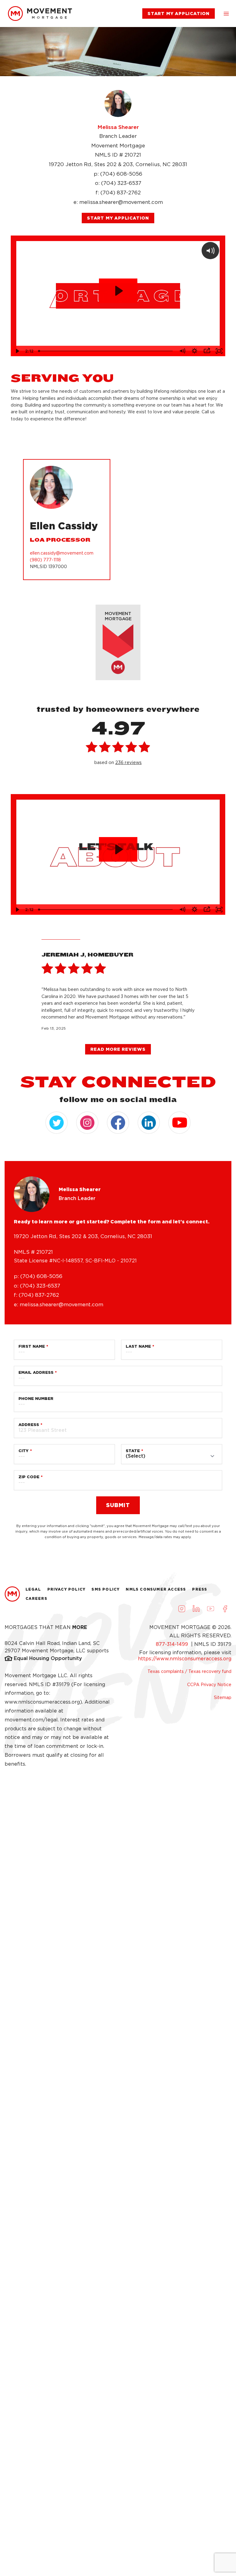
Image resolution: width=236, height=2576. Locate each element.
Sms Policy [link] (106, 1589)
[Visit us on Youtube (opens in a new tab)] (210, 1609)
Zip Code (29, 1477)
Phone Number (36, 1399)
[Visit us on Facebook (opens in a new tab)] (225, 1609)
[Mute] (182, 351)
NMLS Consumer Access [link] (156, 1589)
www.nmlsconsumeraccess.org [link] (42, 1702)
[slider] (106, 351)
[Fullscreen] (219, 351)
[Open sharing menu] (207, 351)
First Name (32, 1346)
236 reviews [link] (128, 762)
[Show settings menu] (195, 351)
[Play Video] (17, 351)
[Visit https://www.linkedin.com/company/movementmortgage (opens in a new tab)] (149, 1123)
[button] (226, 14)
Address (29, 1425)
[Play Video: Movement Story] (118, 849)
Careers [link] (36, 1598)
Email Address (36, 1372)
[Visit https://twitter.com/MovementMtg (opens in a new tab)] (57, 1123)
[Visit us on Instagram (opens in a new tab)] (182, 1609)
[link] (40, 14)
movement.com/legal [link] (31, 1720)
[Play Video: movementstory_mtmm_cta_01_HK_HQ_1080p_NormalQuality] (118, 291)
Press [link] (200, 1589)
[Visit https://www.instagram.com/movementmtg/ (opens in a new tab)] (87, 1123)
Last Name (138, 1346)
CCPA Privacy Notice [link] (209, 1685)
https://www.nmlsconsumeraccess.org (185, 1659)
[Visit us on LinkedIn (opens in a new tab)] (196, 1609)
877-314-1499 (173, 1644)
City (24, 1451)
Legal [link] (33, 1589)
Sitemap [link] (223, 1697)
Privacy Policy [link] (67, 1589)
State (133, 1451)
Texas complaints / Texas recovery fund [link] (189, 1671)
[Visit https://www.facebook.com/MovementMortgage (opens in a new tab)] (118, 1123)
